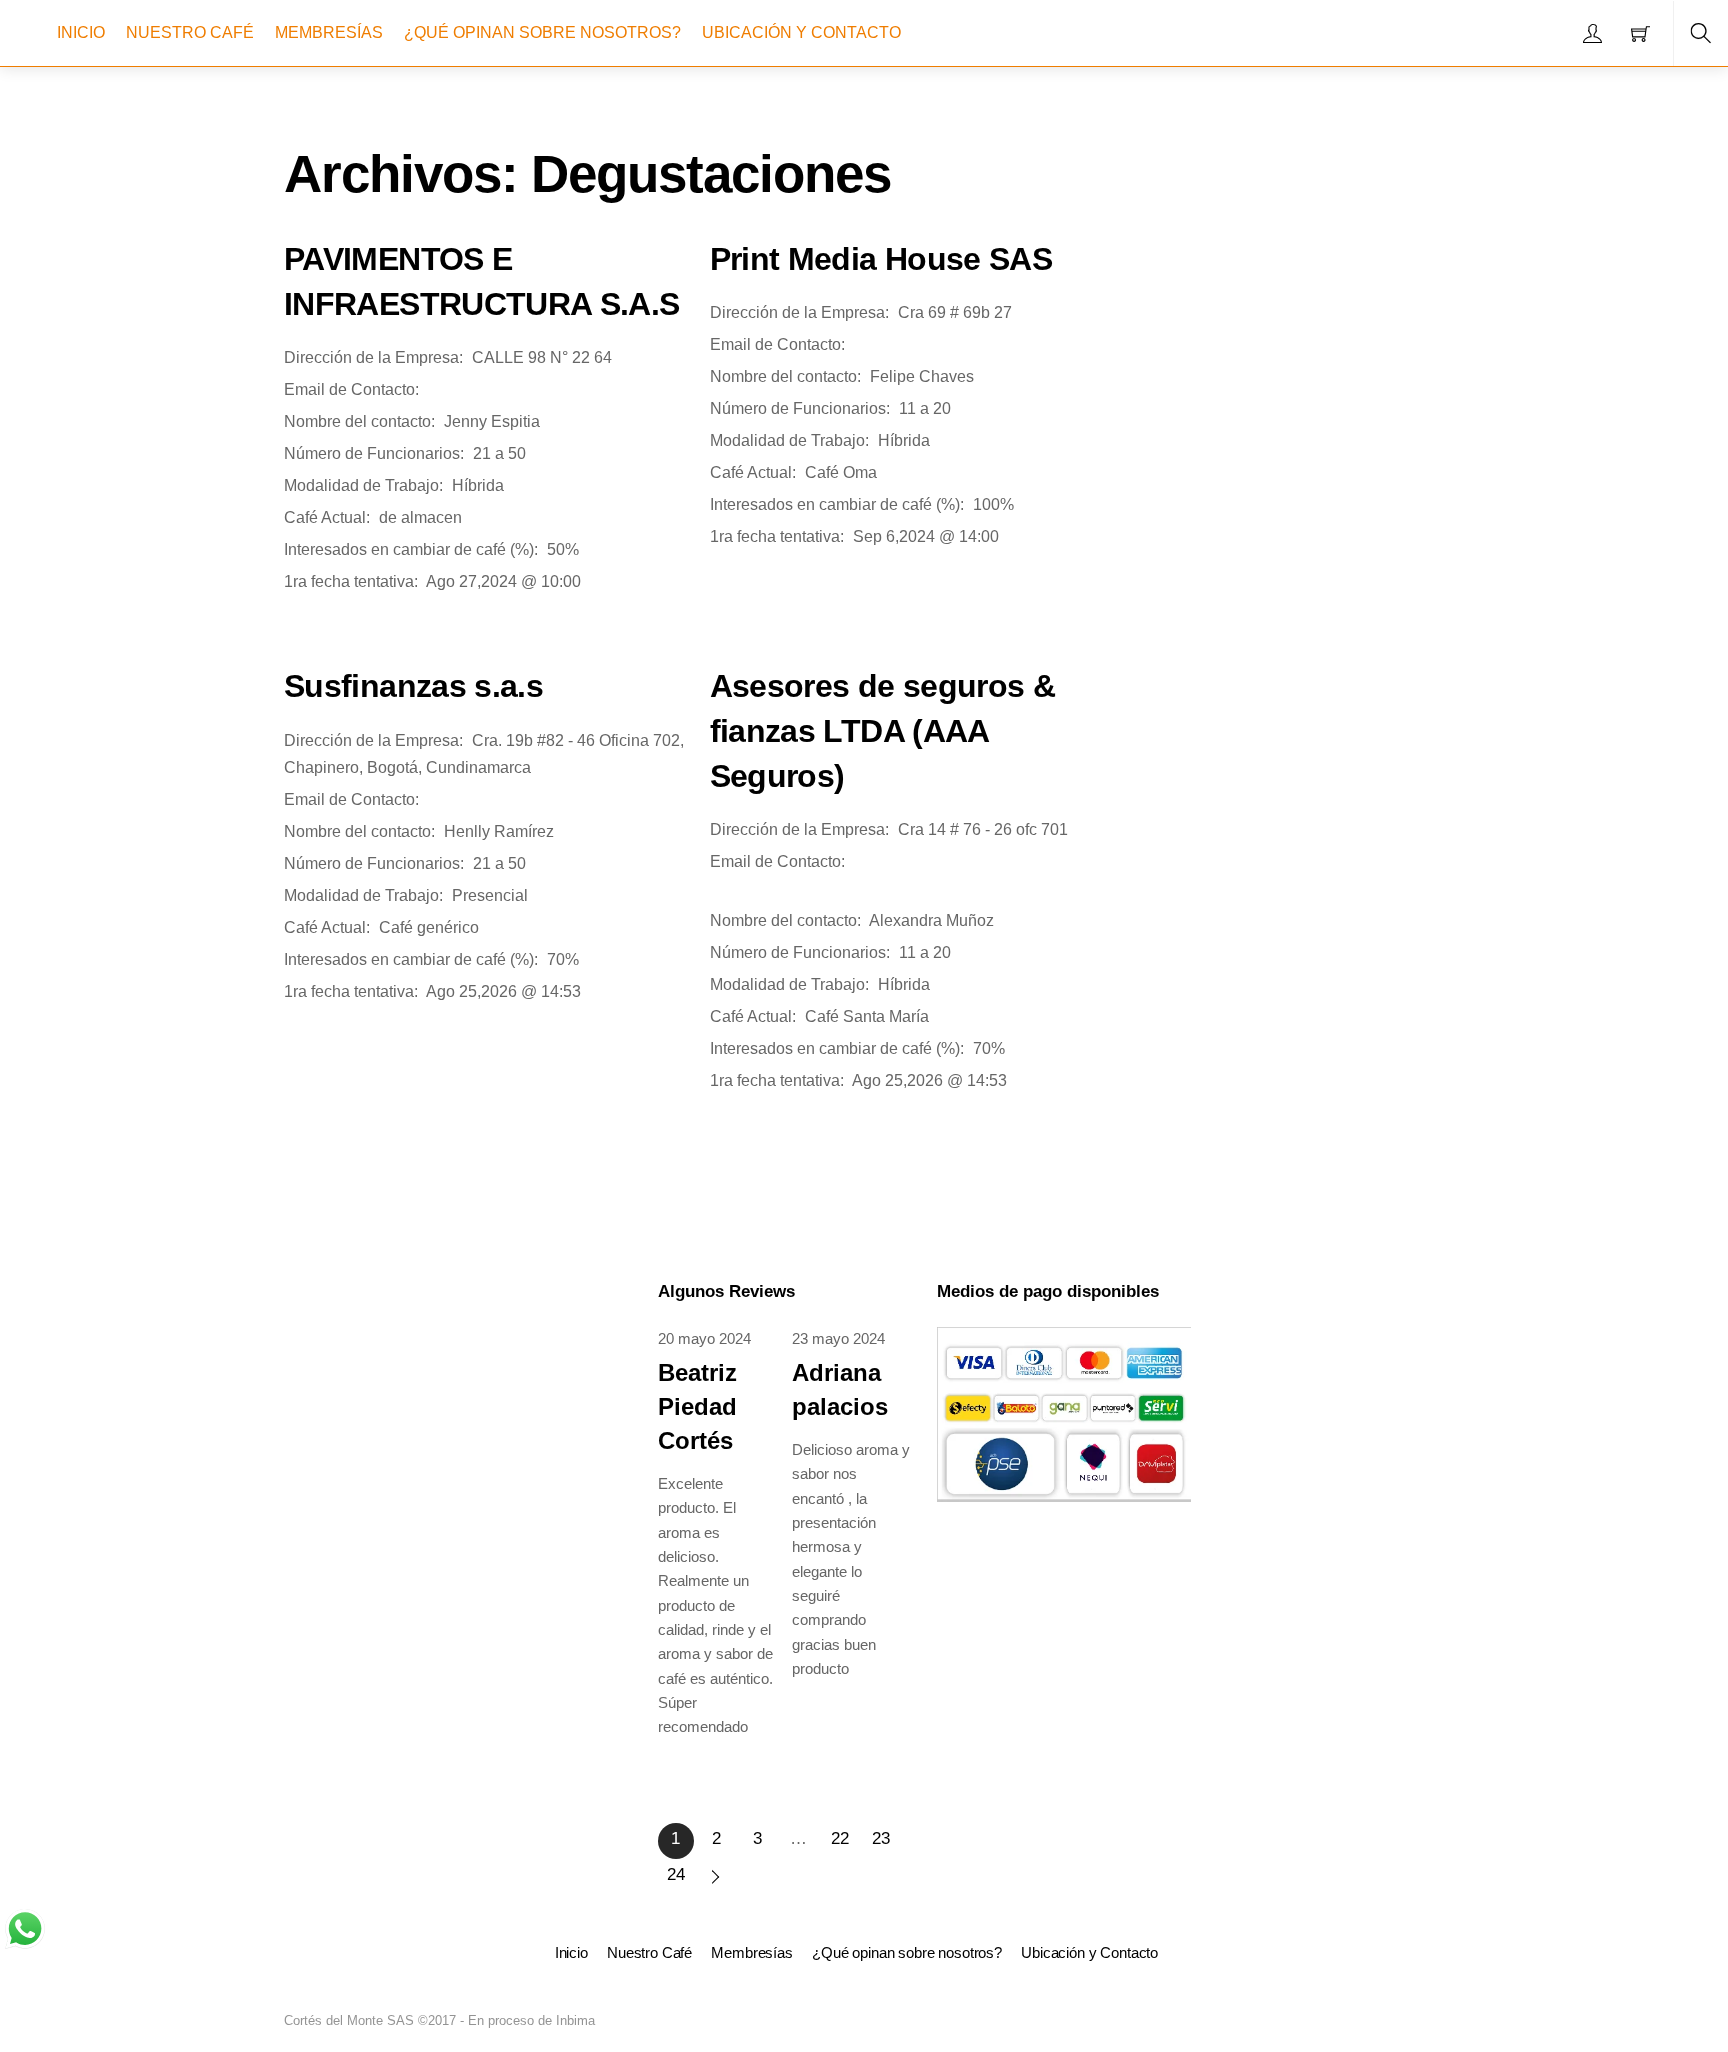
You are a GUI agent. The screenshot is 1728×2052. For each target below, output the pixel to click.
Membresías (329, 32)
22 (840, 1838)
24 (676, 1874)
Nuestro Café (190, 32)
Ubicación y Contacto (801, 32)
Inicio (81, 32)
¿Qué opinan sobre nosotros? (542, 32)
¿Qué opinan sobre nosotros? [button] (907, 1952)
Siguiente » (717, 1877)
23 (881, 1838)
